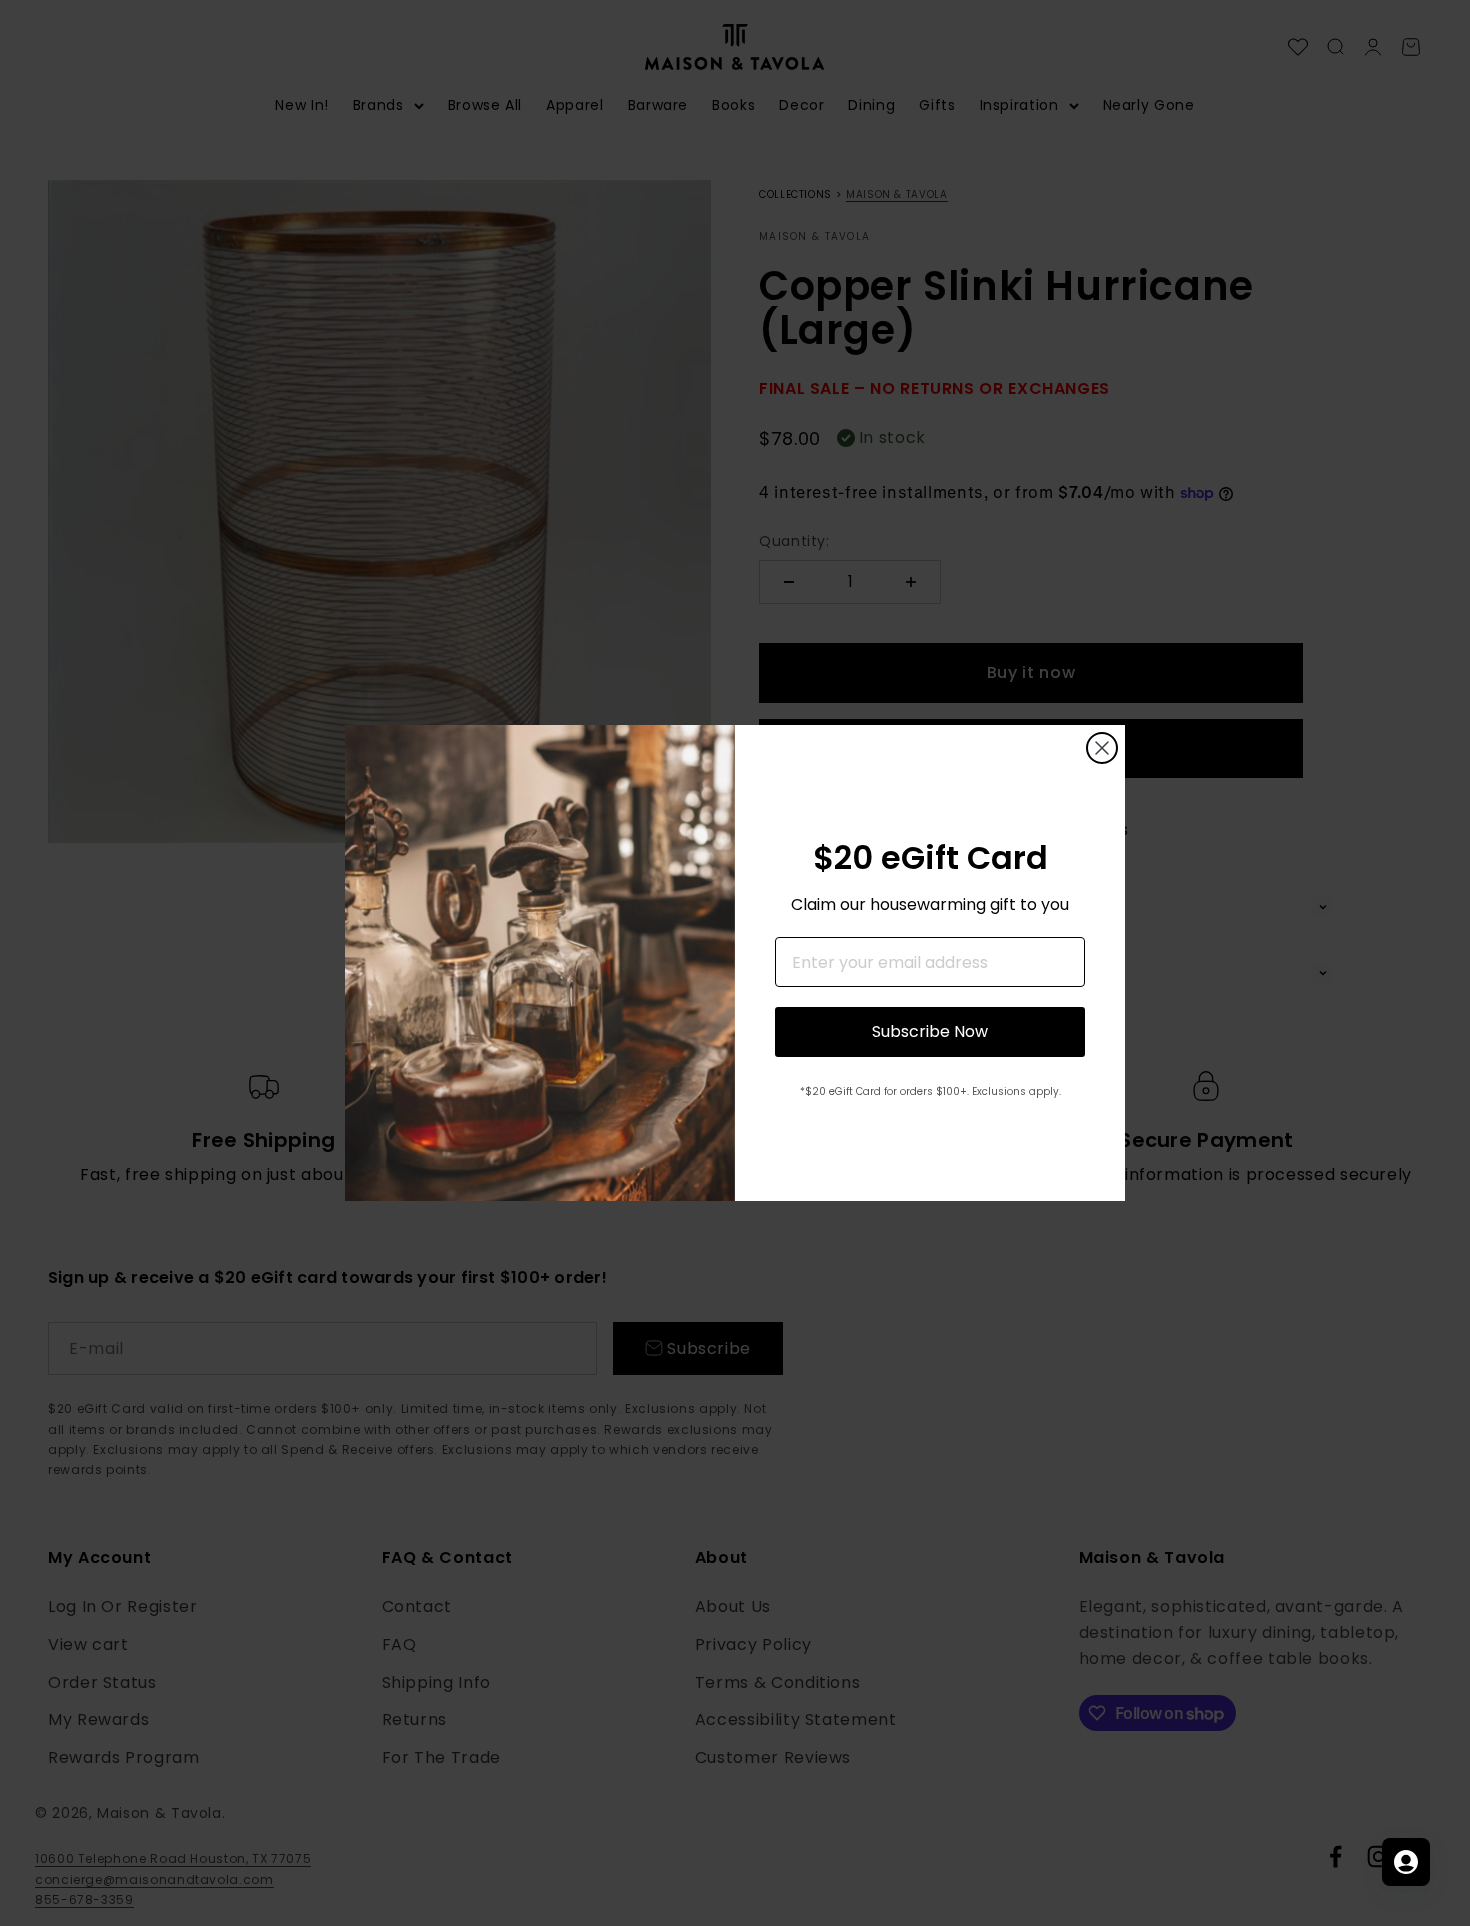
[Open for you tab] (1406, 1862)
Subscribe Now (930, 1031)
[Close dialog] (1102, 748)
